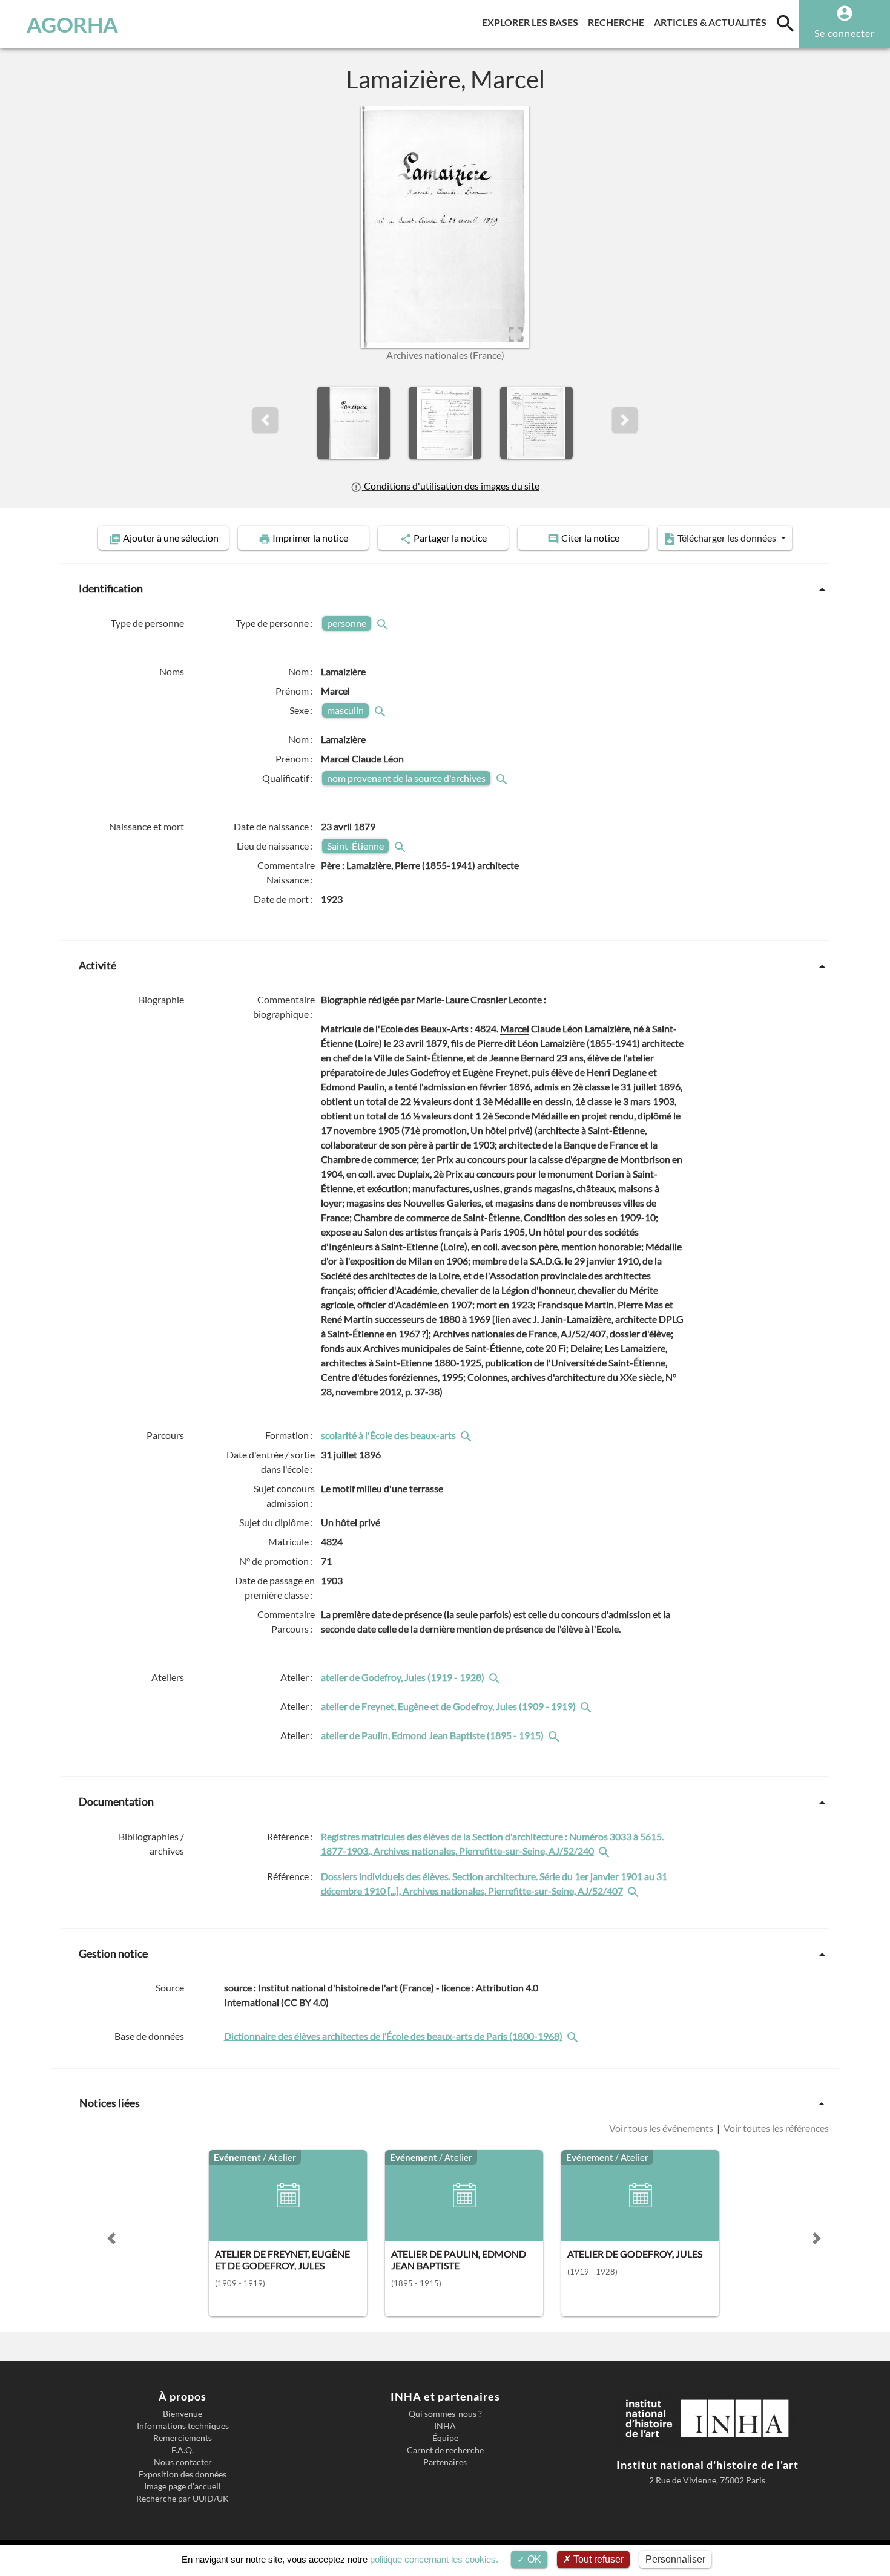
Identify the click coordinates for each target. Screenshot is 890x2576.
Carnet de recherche (445, 2450)
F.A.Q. (183, 2450)
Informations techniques (183, 2426)
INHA (445, 2426)
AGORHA (72, 24)
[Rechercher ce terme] (384, 623)
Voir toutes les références (775, 2128)
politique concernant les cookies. (434, 2559)
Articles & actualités (713, 22)
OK (533, 2559)
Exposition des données (183, 2474)
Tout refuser (597, 2559)
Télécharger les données (727, 538)
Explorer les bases (532, 22)
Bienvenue (183, 2414)
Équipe (445, 2438)
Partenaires (445, 2462)
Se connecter (845, 33)
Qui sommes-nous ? (445, 2414)
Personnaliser (675, 2559)
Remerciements (183, 2438)
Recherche (618, 22)
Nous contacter (183, 2462)
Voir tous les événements (662, 2128)
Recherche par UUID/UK (183, 2499)
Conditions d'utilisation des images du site (450, 486)
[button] (265, 420)
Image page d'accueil (183, 2486)
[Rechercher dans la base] (574, 2036)
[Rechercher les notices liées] (467, 1435)
